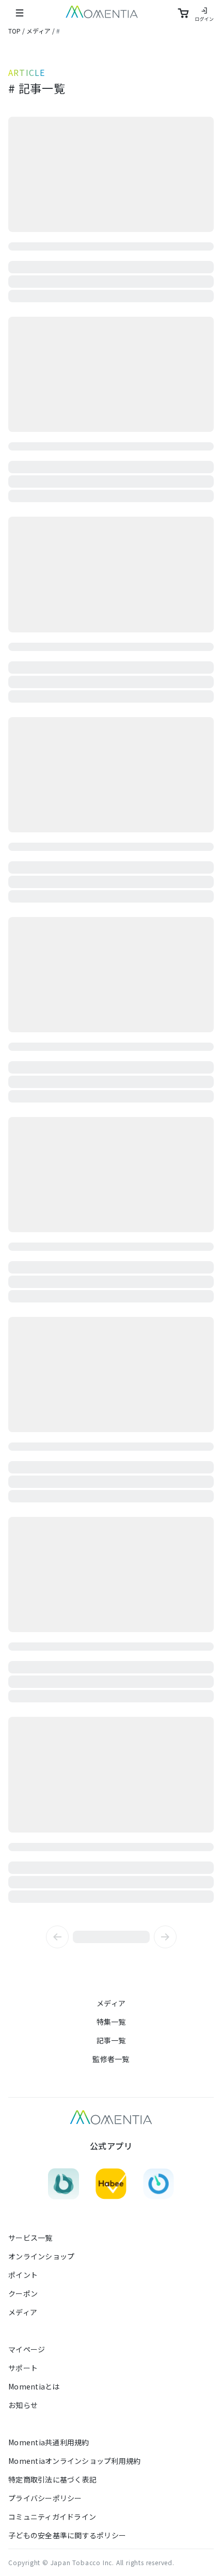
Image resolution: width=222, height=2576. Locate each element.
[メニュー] (20, 13)
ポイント (23, 2275)
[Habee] (111, 2184)
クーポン (23, 2293)
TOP (14, 31)
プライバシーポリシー (45, 2498)
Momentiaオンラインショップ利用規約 (74, 2461)
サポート (23, 2368)
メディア (38, 31)
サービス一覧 (30, 2238)
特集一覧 (111, 2022)
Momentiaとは (34, 2386)
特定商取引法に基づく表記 (52, 2479)
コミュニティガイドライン (52, 2517)
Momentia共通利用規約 (49, 2442)
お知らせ (23, 2405)
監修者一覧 (111, 2059)
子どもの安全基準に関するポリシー (67, 2535)
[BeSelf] (64, 2184)
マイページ (27, 2349)
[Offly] (158, 2184)
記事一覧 (111, 2040)
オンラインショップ (41, 2256)
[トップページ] (102, 13)
